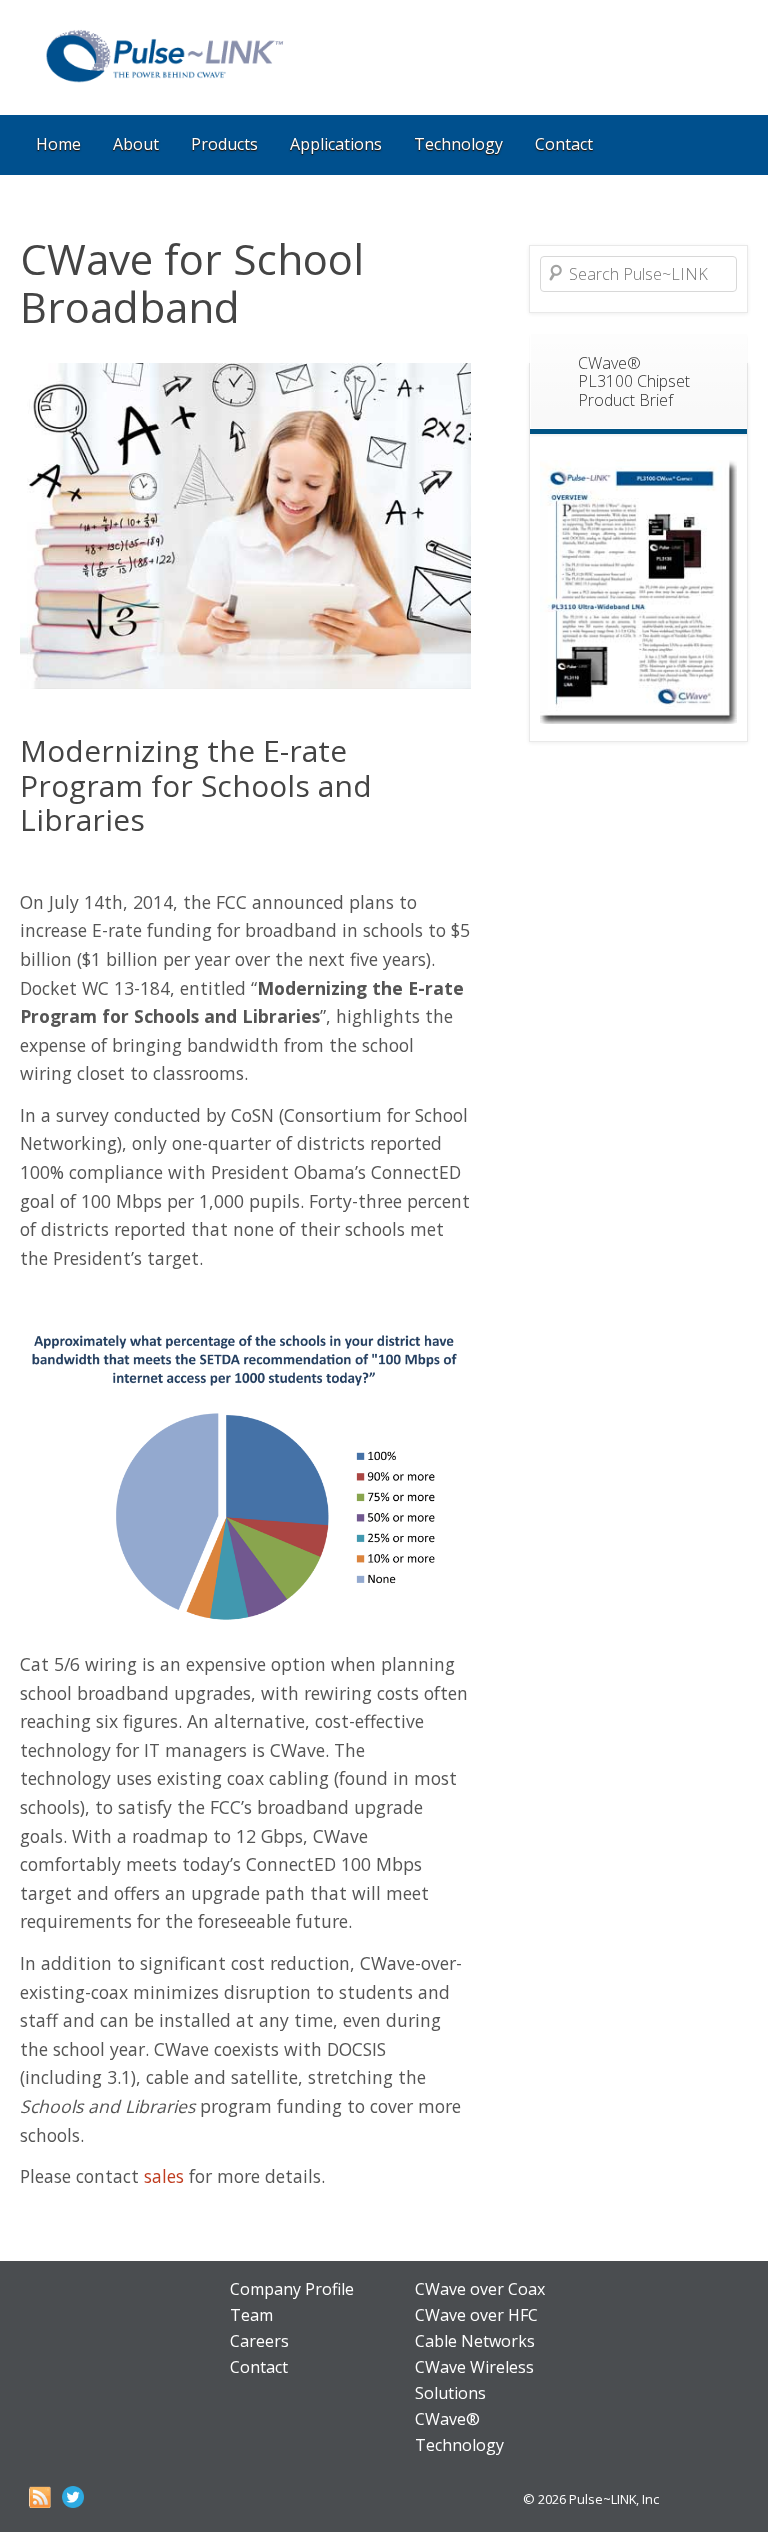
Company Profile (292, 2289)
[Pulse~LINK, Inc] (163, 82)
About (136, 144)
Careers (259, 2341)
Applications (336, 144)
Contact (564, 144)
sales (164, 2176)
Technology (458, 144)
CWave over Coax (480, 2289)
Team (251, 2315)
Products (224, 144)
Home (58, 144)
